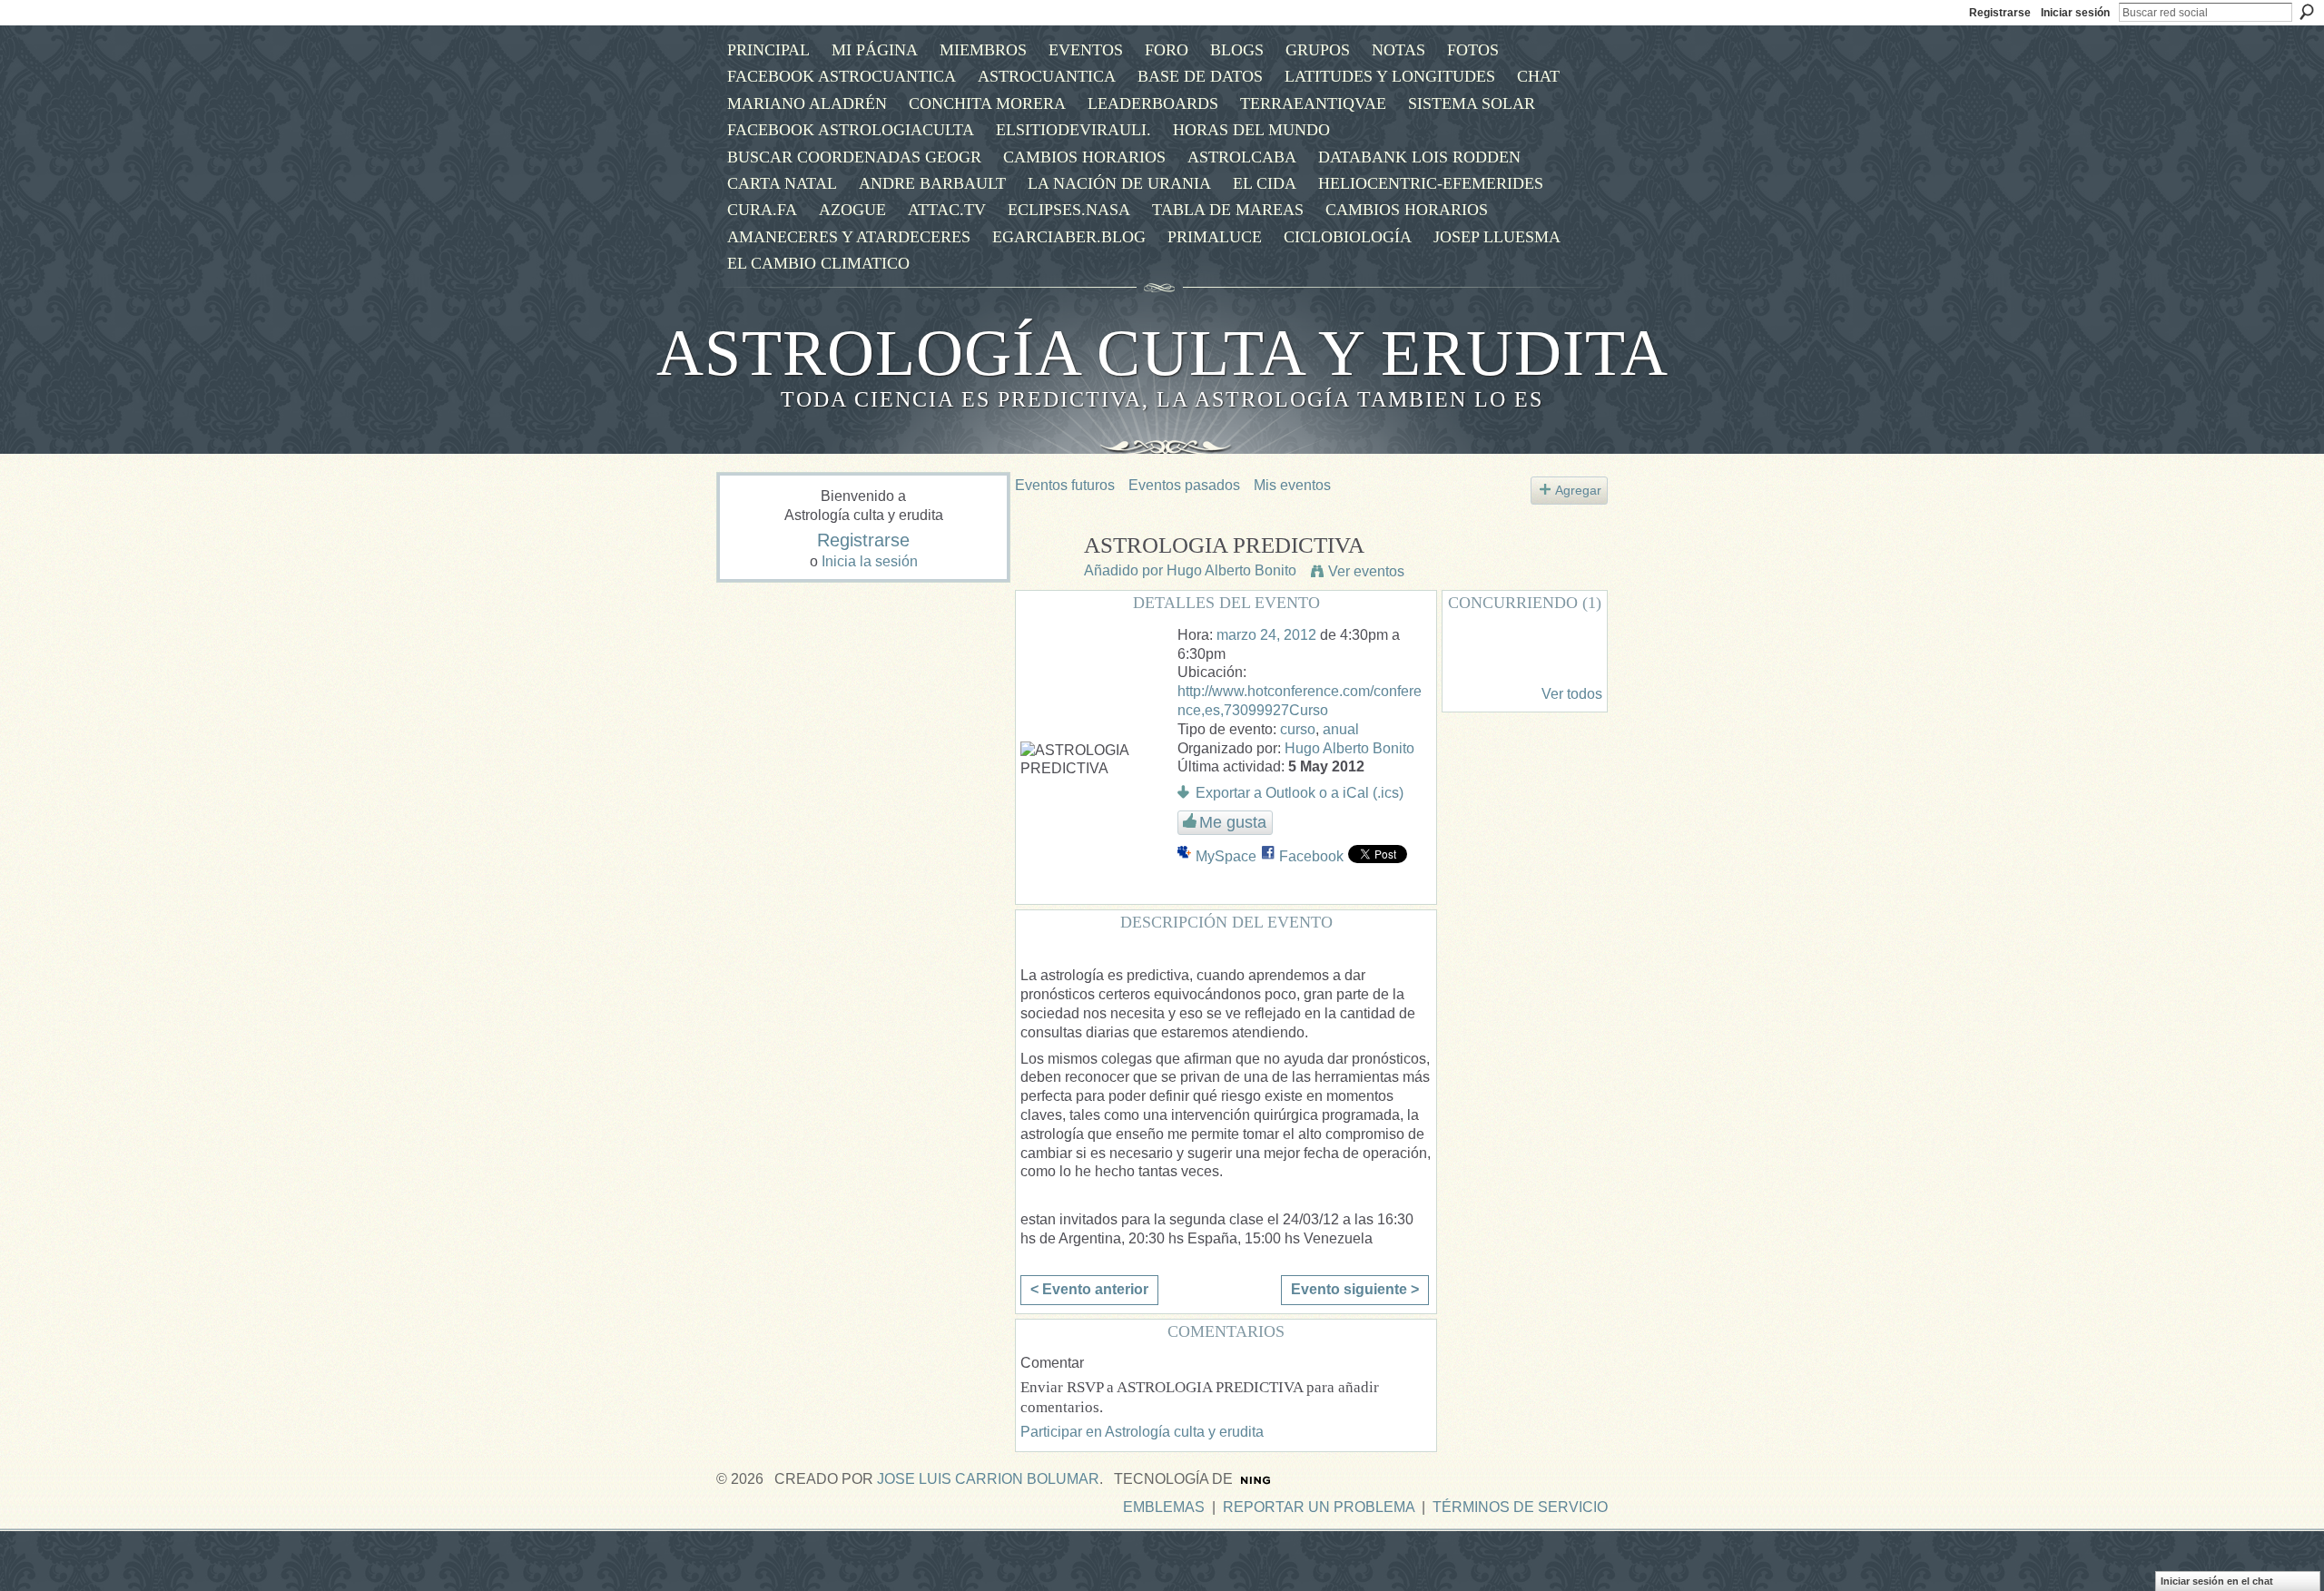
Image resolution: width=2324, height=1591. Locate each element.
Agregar (1578, 490)
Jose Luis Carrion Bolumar (988, 1479)
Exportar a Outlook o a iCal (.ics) (1300, 793)
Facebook (1311, 856)
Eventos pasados (1184, 485)
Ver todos (1572, 694)
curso (1298, 729)
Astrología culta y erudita (1162, 353)
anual (1341, 729)
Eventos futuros (1065, 485)
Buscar (2307, 12)
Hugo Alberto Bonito (1231, 570)
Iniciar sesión (2075, 13)
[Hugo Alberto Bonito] (1044, 579)
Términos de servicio (1520, 1507)
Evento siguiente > (1355, 1289)
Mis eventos (1292, 485)
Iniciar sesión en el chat (2217, 1581)
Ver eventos (1366, 571)
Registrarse (2000, 13)
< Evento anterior (1089, 1289)
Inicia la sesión (870, 561)
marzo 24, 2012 (1266, 635)
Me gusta (1233, 822)
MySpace (1226, 856)
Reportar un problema (1319, 1507)
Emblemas (1164, 1507)
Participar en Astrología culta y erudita (1142, 1432)
